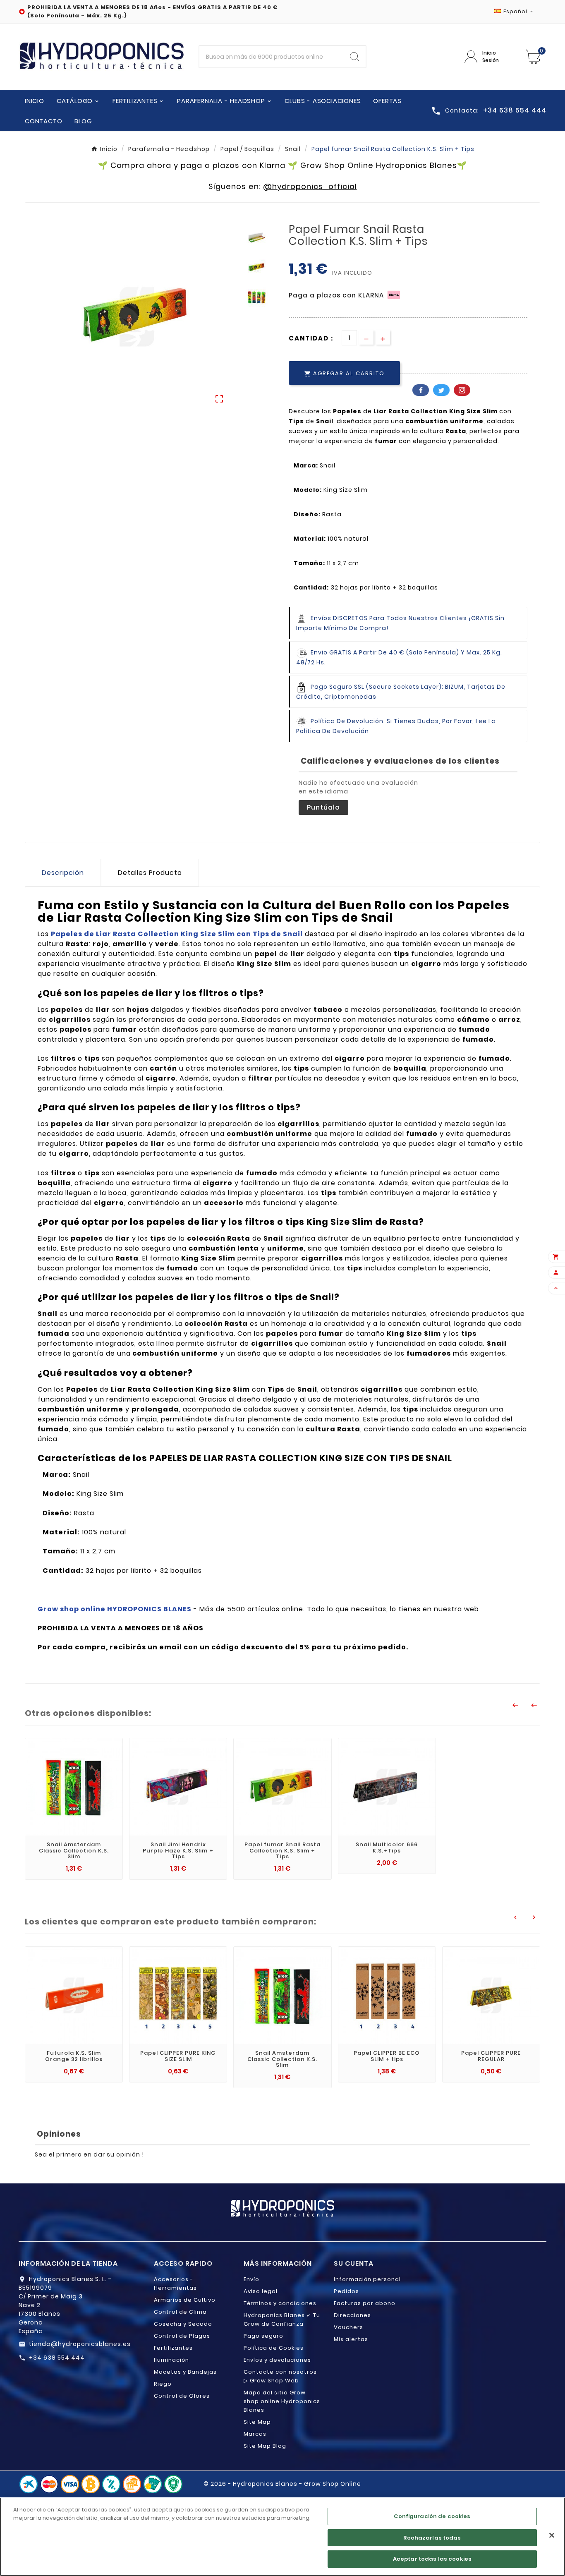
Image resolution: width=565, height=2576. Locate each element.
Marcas (255, 2434)
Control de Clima (180, 2312)
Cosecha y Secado (183, 2324)
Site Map (257, 2422)
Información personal (367, 2279)
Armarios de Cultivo (185, 2300)
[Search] (354, 57)
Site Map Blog (265, 2446)
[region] (282, 2537)
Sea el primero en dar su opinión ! (89, 2154)
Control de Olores (182, 2396)
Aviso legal (261, 2291)
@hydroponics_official (310, 186)
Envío (251, 2279)
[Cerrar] (552, 2535)
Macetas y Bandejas (185, 2372)
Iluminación (171, 2360)
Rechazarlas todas (432, 2538)
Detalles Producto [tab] (150, 873)
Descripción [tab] (63, 873)
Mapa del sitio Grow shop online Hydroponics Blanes (282, 2401)
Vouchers (348, 2327)
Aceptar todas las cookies (432, 2559)
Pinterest (462, 390)
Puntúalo (323, 807)
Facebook (421, 390)
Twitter (441, 390)
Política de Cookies (274, 2348)
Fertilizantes (173, 2348)
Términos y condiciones (280, 2303)
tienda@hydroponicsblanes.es (80, 2344)
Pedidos (346, 2291)
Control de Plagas (182, 2336)
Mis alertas (351, 2339)
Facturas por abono (365, 2303)
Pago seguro (263, 2336)
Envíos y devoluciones (277, 2360)
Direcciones (352, 2315)
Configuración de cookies (432, 2516)
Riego (163, 2384)
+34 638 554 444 (57, 2358)
